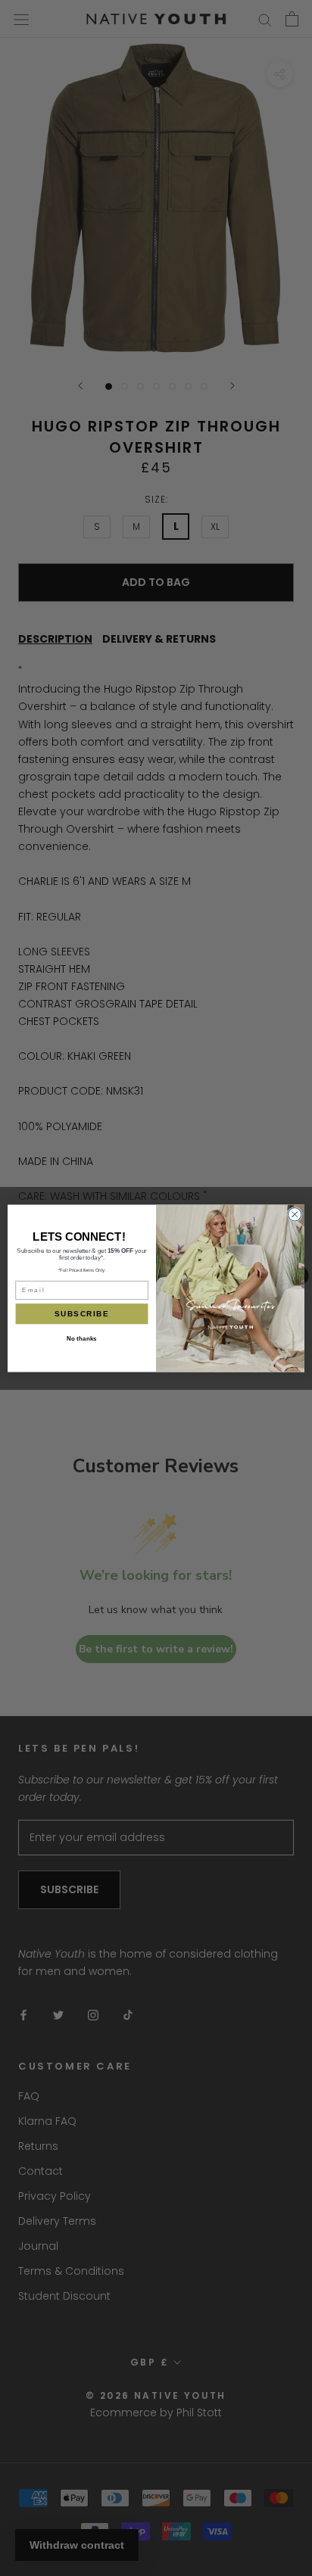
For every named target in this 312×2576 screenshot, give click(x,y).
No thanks (81, 1339)
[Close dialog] (295, 1214)
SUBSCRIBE (81, 1314)
